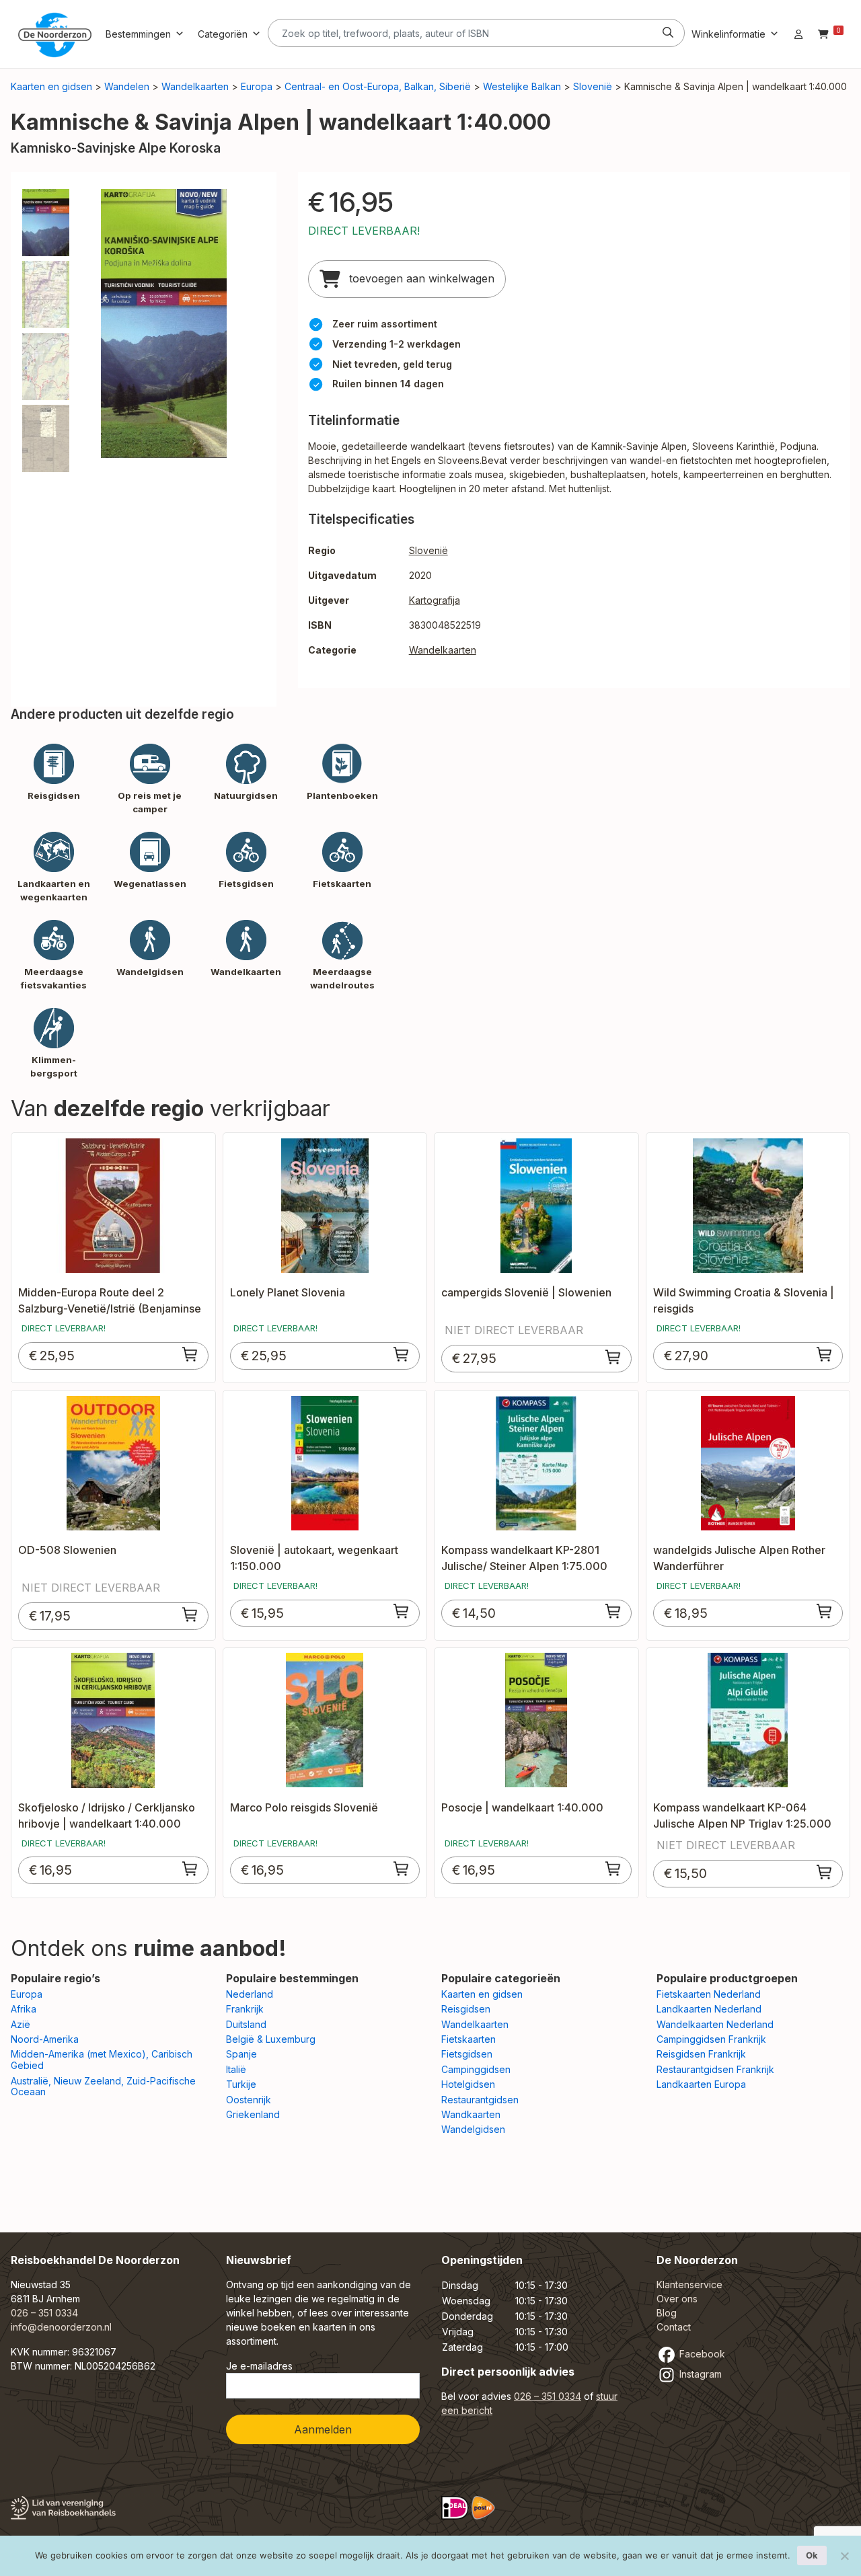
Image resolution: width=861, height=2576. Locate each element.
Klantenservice (689, 2285)
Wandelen (127, 86)
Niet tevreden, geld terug (392, 364)
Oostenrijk (249, 2100)
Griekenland (253, 2114)
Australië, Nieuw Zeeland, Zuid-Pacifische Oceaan (103, 2086)
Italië (236, 2069)
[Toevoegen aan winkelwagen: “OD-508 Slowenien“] (190, 1614)
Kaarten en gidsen (51, 86)
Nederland (250, 1994)
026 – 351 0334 (44, 2313)
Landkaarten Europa (701, 2084)
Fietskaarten (469, 2039)
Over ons (677, 2299)
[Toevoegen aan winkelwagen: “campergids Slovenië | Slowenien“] (613, 1357)
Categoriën (223, 34)
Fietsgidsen (467, 2054)
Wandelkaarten (195, 86)
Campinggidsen (476, 2069)
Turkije (241, 2084)
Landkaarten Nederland (709, 2009)
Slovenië (593, 86)
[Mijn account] (798, 34)
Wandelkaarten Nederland (715, 2024)
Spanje (241, 2054)
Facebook (701, 2354)
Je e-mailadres (259, 2366)
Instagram (699, 2374)
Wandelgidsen (473, 2129)
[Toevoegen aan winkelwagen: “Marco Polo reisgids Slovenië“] (402, 1869)
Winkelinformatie (728, 34)
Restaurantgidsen (480, 2100)
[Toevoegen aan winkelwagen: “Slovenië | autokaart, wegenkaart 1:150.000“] (402, 1611)
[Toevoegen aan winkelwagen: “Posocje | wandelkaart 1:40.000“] (613, 1869)
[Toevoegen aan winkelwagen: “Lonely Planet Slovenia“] (402, 1354)
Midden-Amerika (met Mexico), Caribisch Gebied (102, 2060)
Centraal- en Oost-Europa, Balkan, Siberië (378, 86)
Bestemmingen (138, 34)
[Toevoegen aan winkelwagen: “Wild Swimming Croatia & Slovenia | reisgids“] (825, 1354)
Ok (812, 2555)
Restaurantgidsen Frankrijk (715, 2069)
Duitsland (246, 2024)
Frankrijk (245, 2009)
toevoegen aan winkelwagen (420, 278)
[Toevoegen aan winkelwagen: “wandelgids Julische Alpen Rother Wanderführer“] (825, 1611)
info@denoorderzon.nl (61, 2327)
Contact (674, 2327)
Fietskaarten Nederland (709, 1994)
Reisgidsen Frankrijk (701, 2054)
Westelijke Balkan (522, 86)
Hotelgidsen (468, 2084)
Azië (21, 2024)
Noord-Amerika (45, 2039)
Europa (257, 86)
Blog (667, 2313)
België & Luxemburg (271, 2039)
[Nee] (844, 2556)
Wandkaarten (471, 2114)
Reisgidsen (466, 2009)
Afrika (24, 2009)
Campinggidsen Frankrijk (711, 2039)
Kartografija (435, 600)
